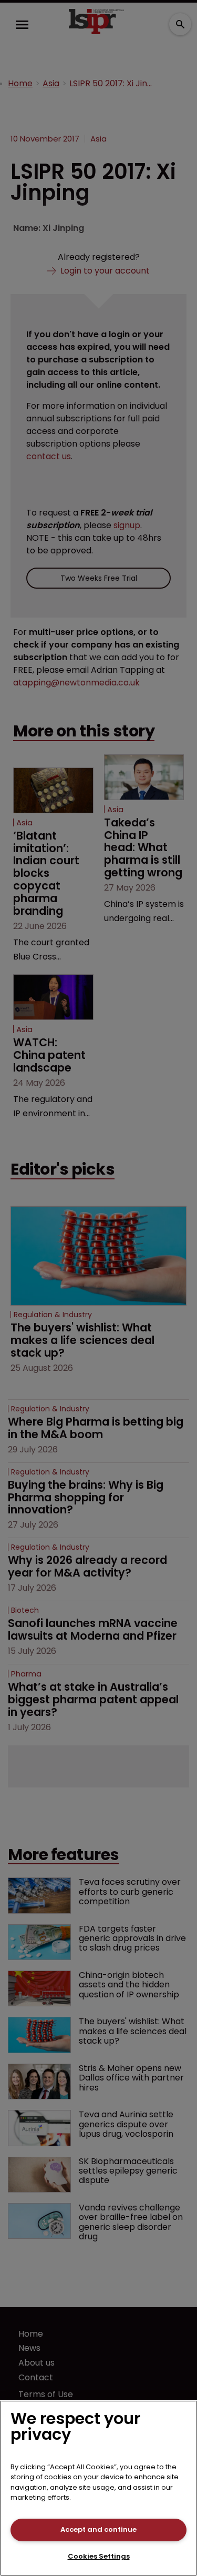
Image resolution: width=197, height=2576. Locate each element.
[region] (98, 2488)
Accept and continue (98, 2529)
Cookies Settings (99, 2556)
